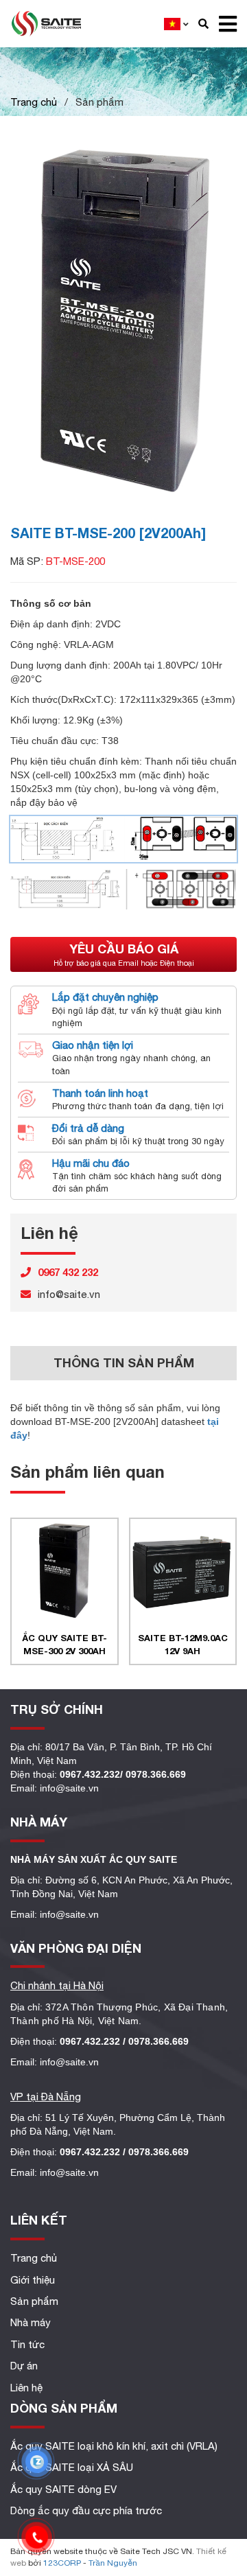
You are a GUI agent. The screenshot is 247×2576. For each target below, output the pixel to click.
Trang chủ (34, 102)
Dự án (24, 2366)
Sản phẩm (34, 2301)
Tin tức (27, 2344)
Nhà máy (31, 2322)
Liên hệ (26, 2388)
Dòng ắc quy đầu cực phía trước (86, 2510)
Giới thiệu (33, 2280)
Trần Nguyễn (113, 2563)
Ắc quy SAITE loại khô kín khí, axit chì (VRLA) (114, 2446)
